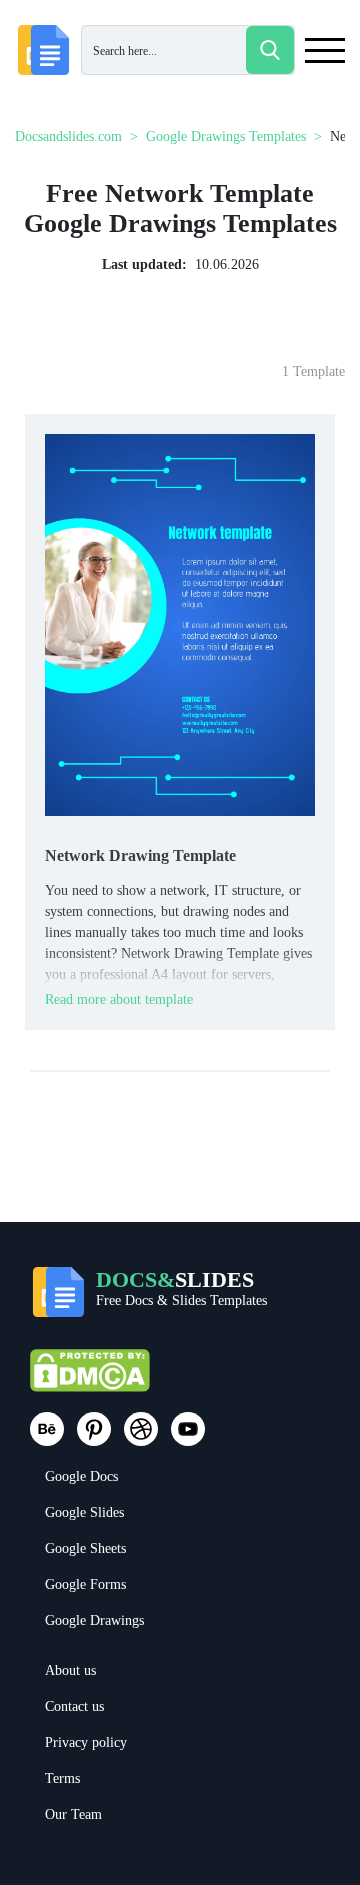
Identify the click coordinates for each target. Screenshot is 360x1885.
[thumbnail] (180, 623)
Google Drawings (94, 1620)
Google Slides (84, 1512)
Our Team (73, 1814)
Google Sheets (85, 1548)
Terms (62, 1778)
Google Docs (81, 1476)
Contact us (74, 1706)
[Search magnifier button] (270, 50)
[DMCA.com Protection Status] (90, 1379)
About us (70, 1670)
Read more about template (119, 999)
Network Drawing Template (140, 855)
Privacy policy (86, 1742)
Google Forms (85, 1584)
